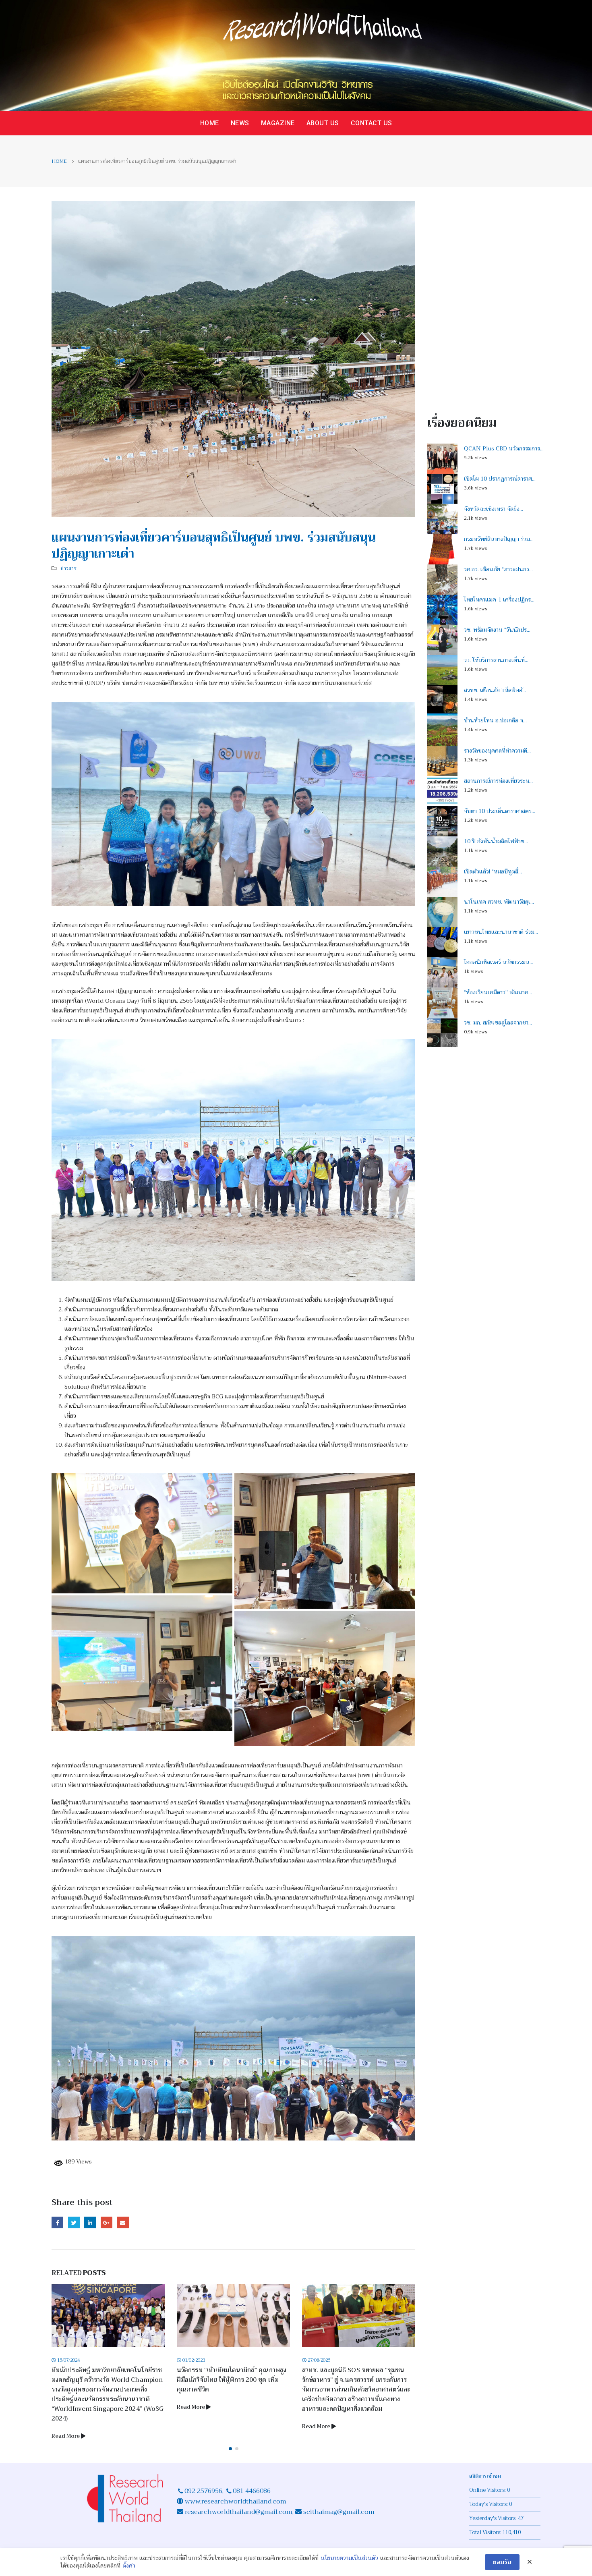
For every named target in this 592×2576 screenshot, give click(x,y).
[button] (230, 2439)
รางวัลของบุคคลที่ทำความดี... (497, 751)
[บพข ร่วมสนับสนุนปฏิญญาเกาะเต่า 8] (325, 1679)
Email (123, 2222)
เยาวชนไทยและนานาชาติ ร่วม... (501, 932)
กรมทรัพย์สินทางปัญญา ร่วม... (499, 539)
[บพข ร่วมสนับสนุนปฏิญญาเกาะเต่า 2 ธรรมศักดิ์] (325, 1541)
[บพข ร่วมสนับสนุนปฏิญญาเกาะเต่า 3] (142, 1663)
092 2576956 (203, 2481)
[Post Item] (108, 2315)
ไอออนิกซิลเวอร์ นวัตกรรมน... (499, 962)
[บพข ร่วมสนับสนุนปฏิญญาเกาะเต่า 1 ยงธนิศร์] (142, 1533)
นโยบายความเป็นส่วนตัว (349, 2558)
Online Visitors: (488, 2481)
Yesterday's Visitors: (494, 2509)
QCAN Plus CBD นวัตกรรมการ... (504, 448)
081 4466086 (252, 2481)
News (240, 123)
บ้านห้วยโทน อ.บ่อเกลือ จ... (495, 720)
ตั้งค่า (129, 2566)
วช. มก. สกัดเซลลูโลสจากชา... (498, 1023)
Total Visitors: (486, 2523)
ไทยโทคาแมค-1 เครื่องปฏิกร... (499, 599)
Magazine (278, 123)
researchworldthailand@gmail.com (238, 2502)
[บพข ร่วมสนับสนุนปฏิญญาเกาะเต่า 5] (233, 1160)
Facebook (57, 2222)
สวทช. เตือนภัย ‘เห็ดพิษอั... (495, 690)
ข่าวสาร (68, 568)
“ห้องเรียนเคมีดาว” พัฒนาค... (498, 992)
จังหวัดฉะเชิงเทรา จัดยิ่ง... (494, 509)
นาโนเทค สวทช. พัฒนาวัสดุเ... (499, 902)
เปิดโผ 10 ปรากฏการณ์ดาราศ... (500, 479)
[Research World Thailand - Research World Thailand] (296, 56)
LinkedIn (90, 2222)
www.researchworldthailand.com (236, 2492)
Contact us (372, 123)
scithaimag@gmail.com (339, 2502)
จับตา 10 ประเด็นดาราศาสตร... (500, 811)
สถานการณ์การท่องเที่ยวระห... (498, 781)
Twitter (74, 2222)
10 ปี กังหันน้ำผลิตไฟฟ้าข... (496, 841)
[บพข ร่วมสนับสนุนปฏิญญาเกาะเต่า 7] (233, 2038)
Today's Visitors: (489, 2495)
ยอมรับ (502, 2562)
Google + (107, 2222)
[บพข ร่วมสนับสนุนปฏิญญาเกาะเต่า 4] (233, 804)
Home (210, 123)
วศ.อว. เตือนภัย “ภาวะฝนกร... (498, 569)
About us (323, 123)
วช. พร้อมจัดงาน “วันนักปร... (497, 630)
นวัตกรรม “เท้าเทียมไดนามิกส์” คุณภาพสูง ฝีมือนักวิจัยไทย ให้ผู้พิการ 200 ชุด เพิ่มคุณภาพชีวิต (106, 2380)
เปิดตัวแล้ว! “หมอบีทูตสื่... (493, 871)
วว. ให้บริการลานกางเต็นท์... (496, 660)
